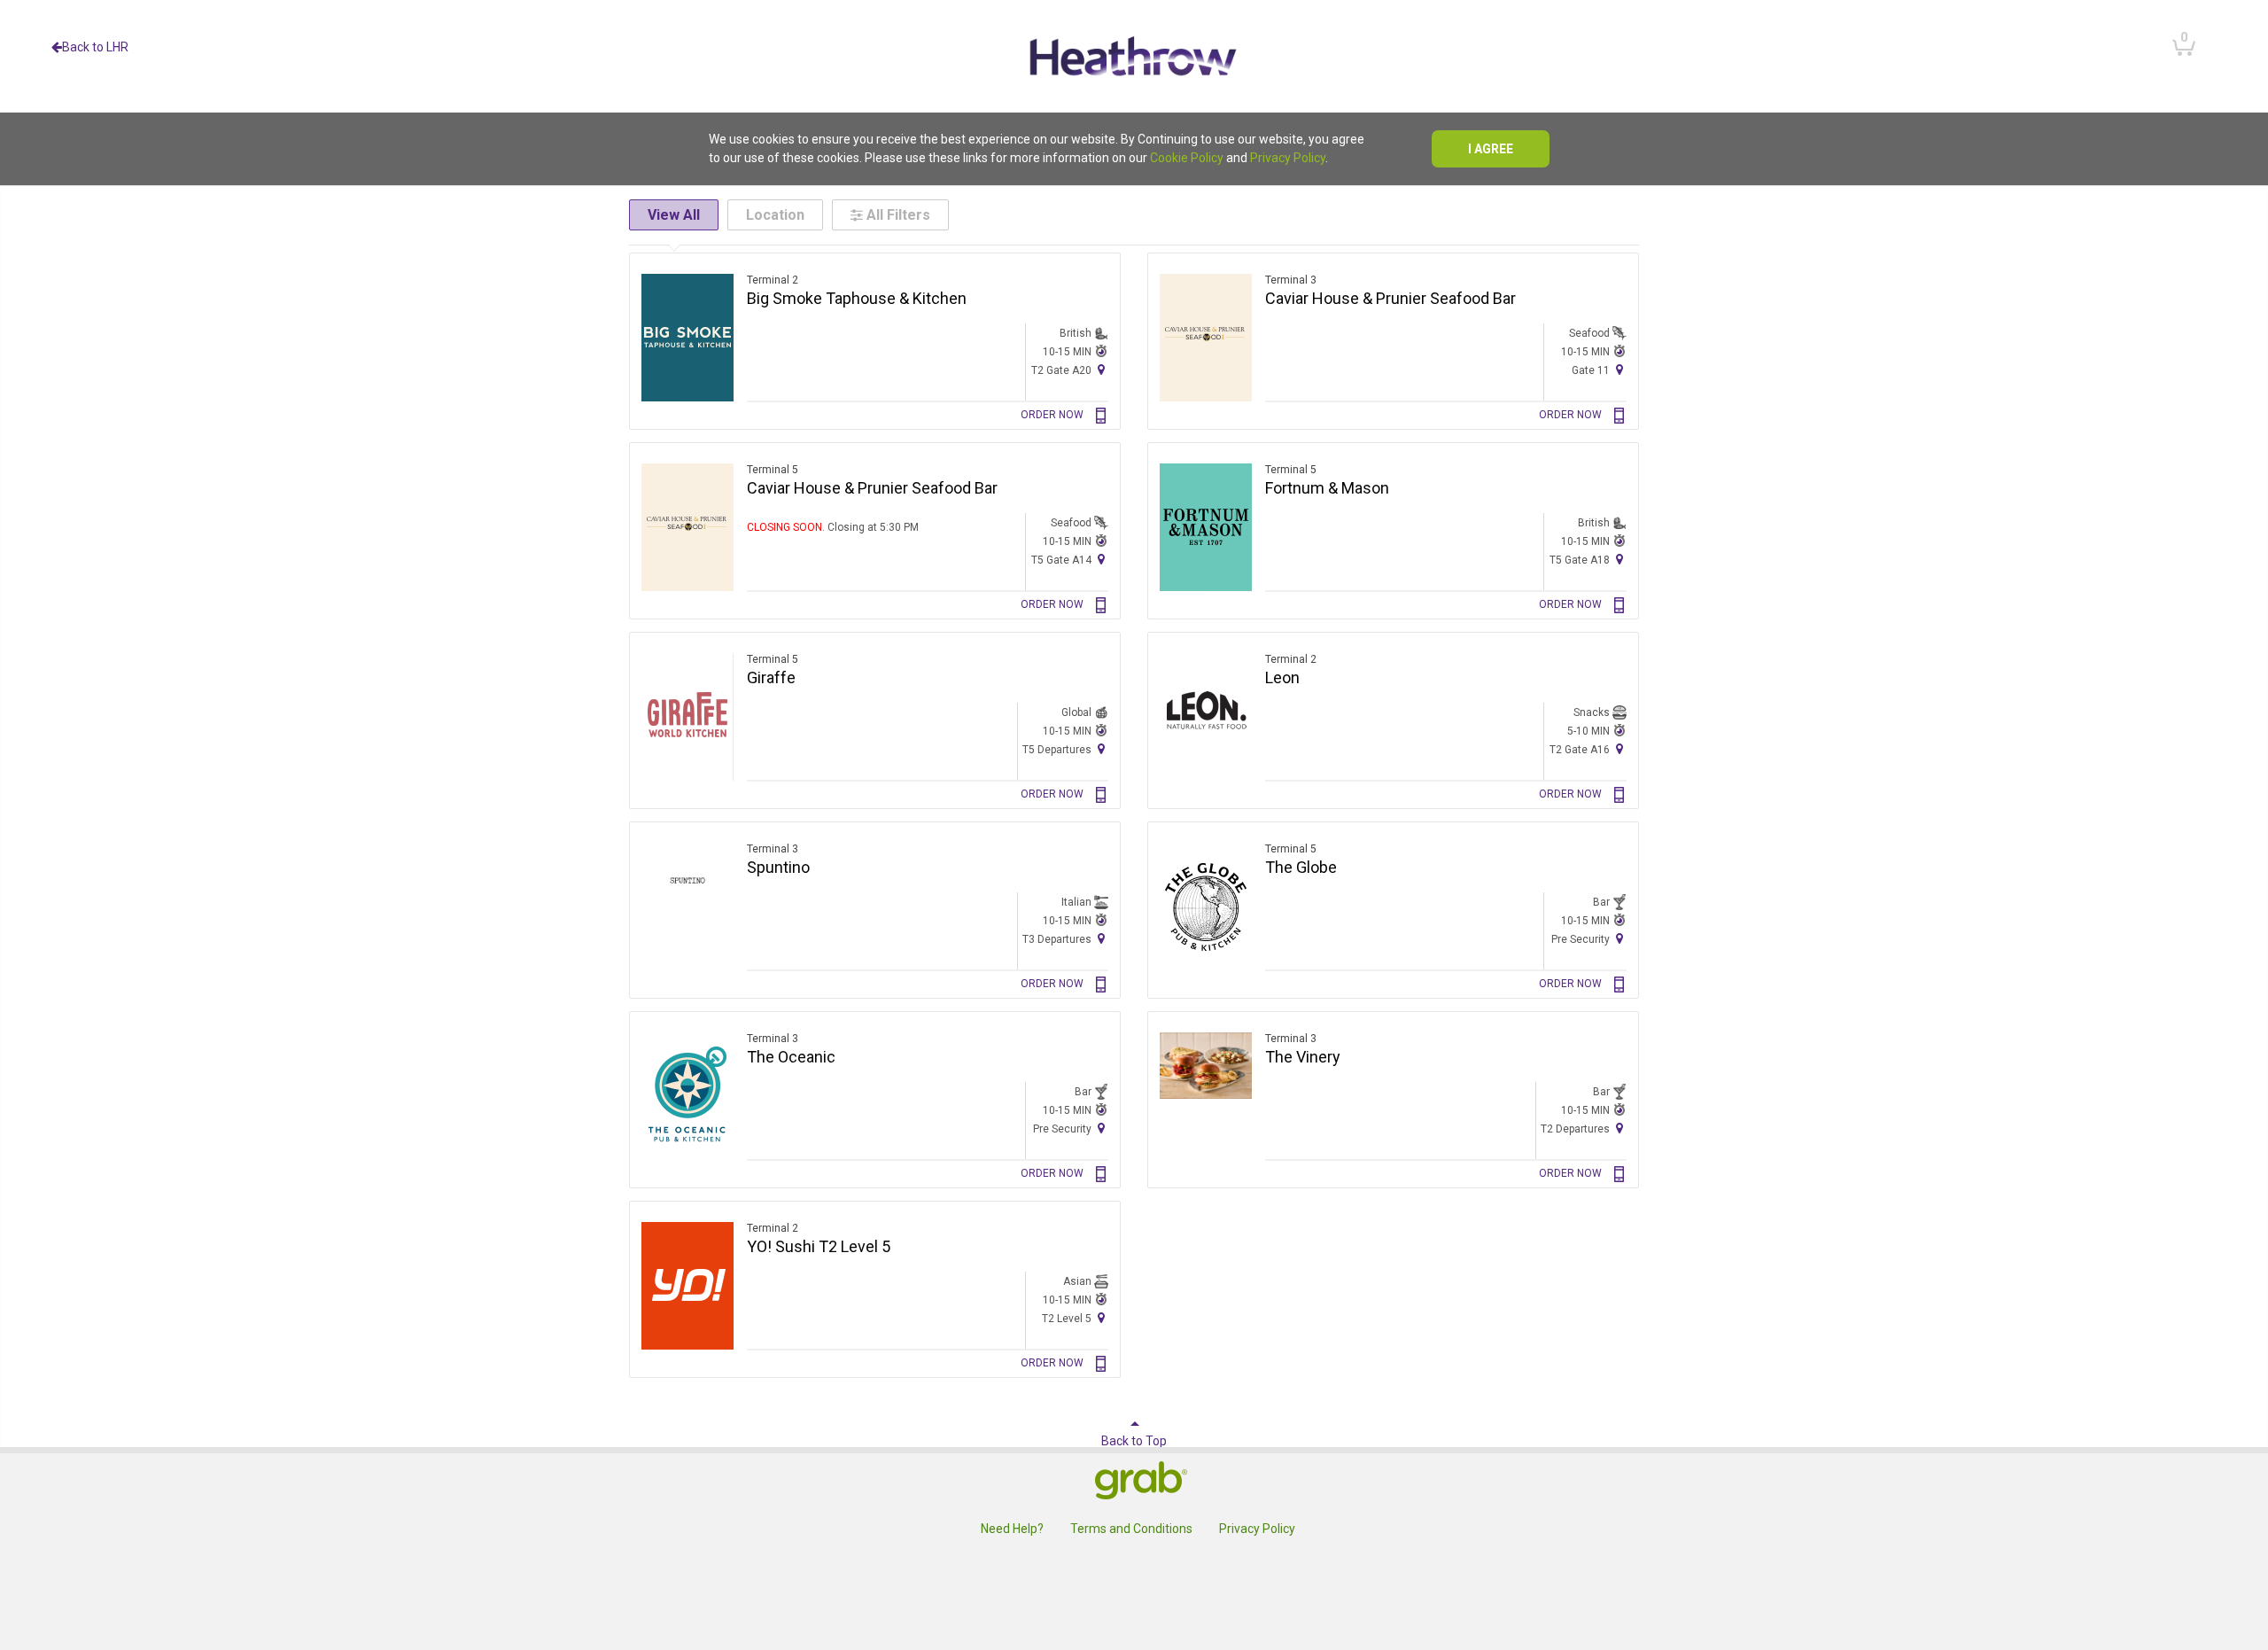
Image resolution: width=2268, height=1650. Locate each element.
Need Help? (1012, 1529)
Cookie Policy (1187, 158)
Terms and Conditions (1131, 1529)
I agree (1491, 149)
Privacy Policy (1288, 158)
